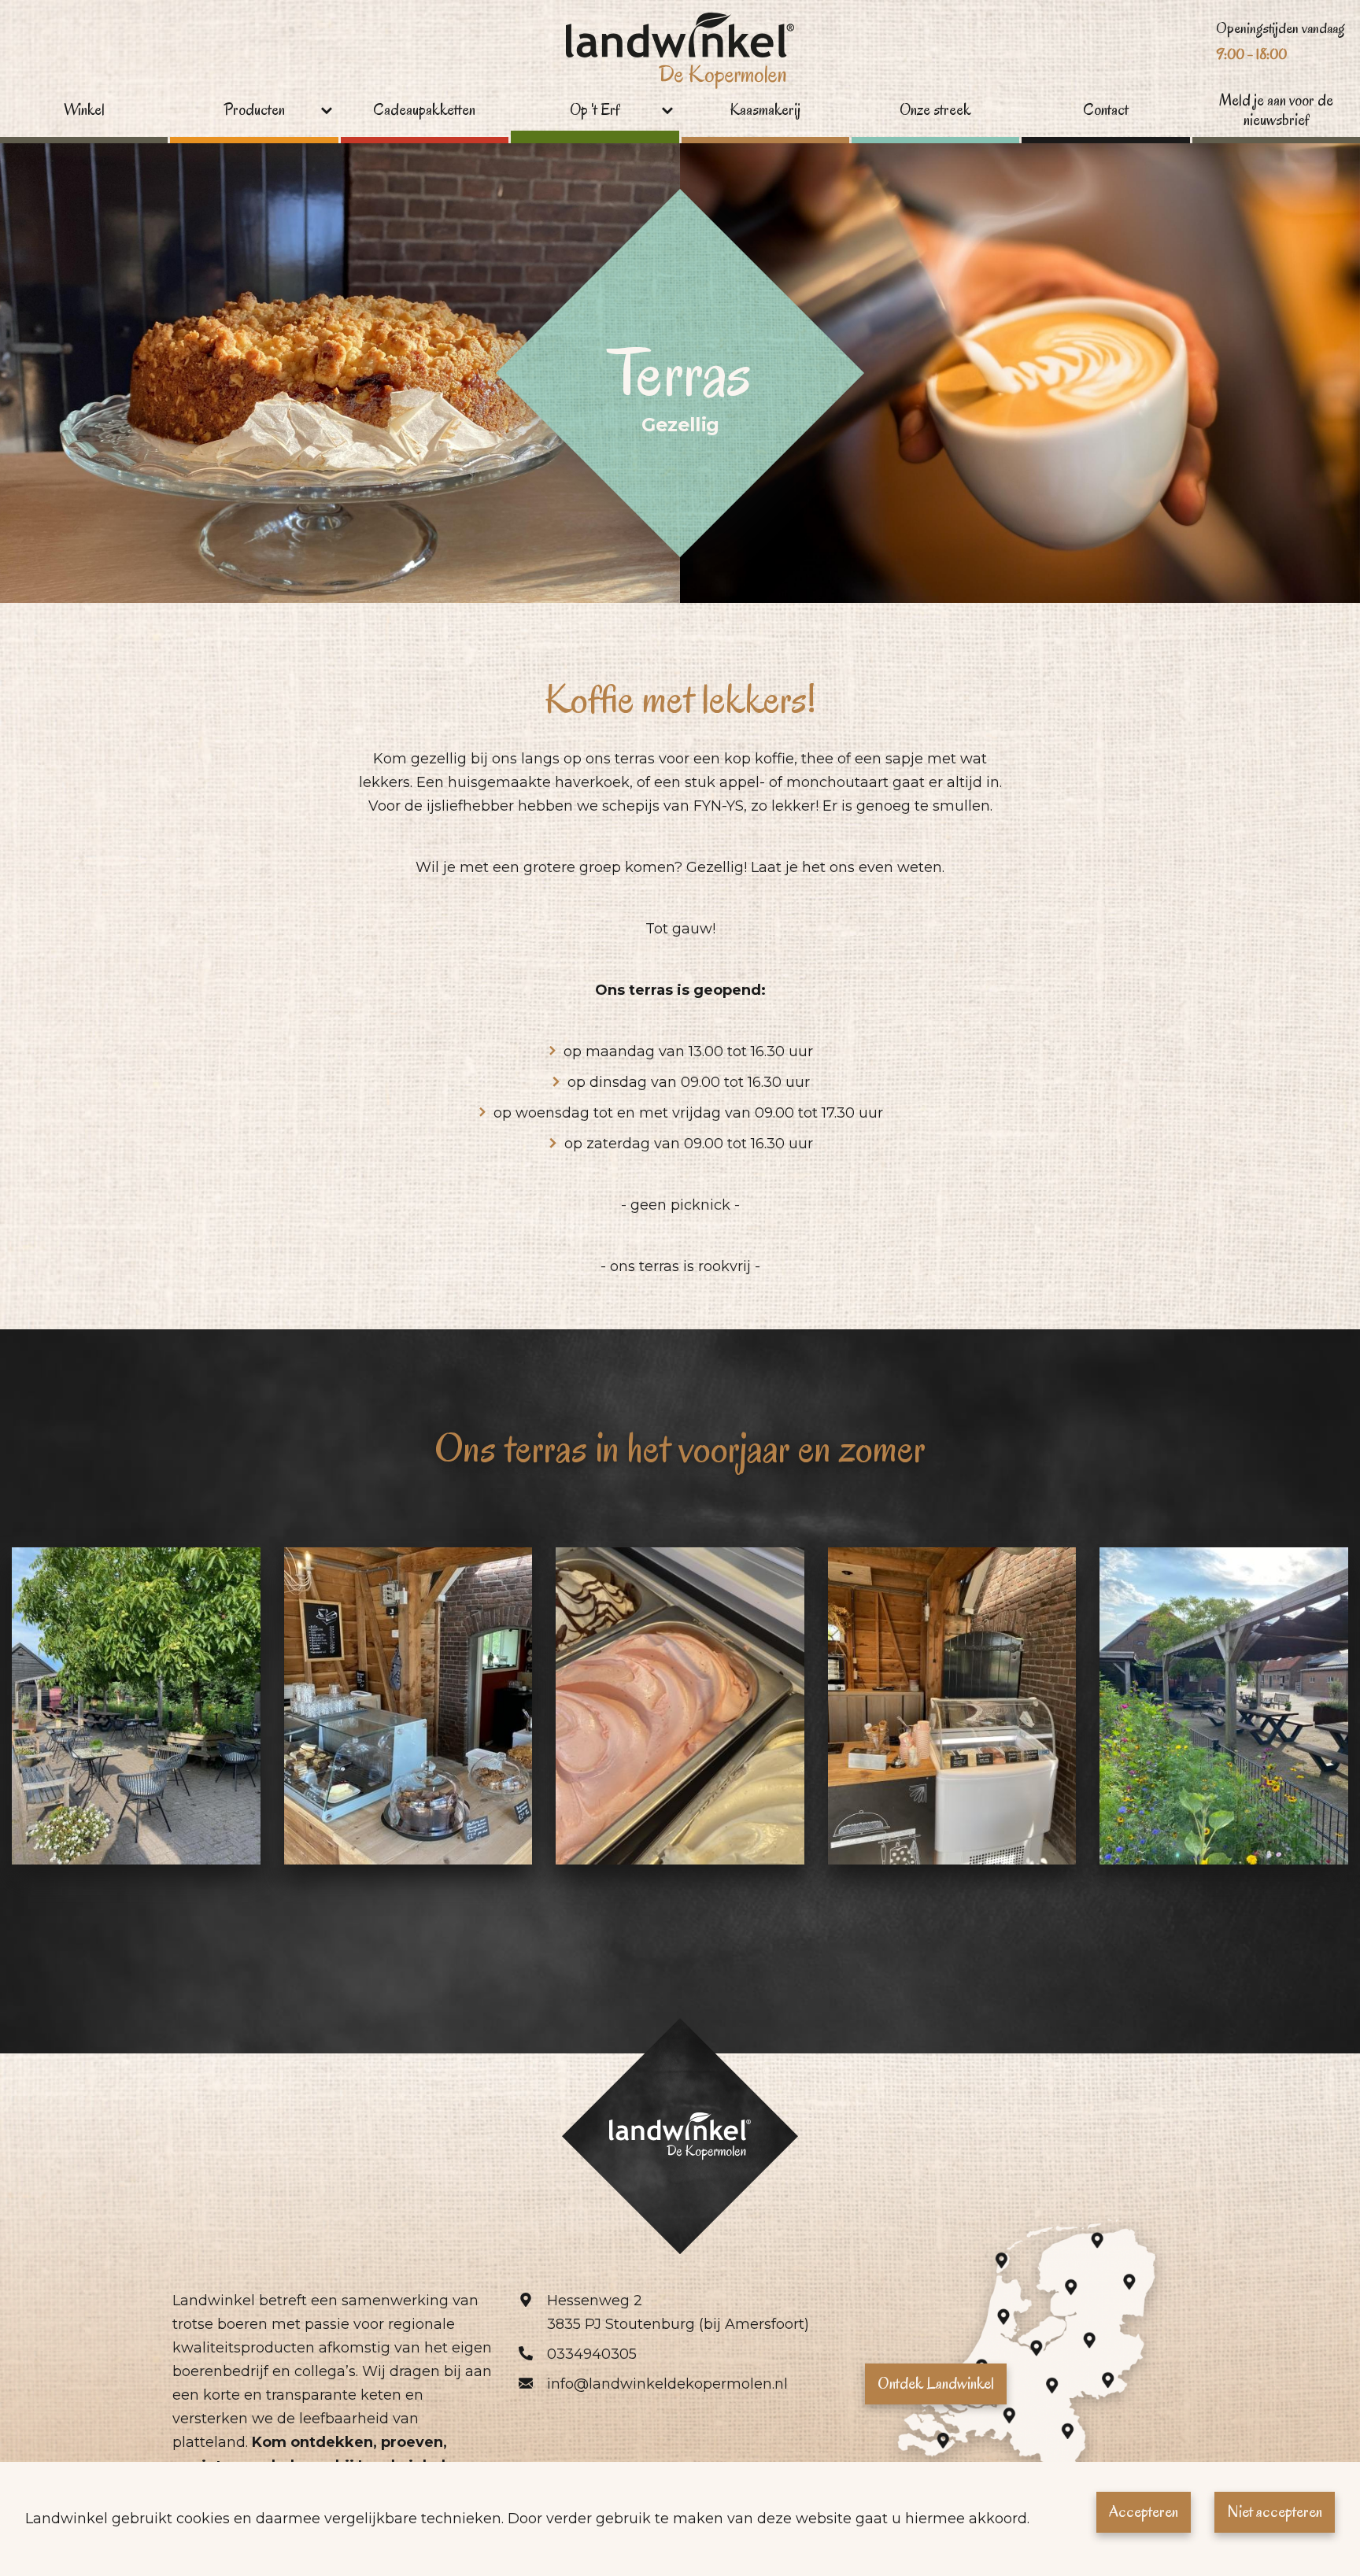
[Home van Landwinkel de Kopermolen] (680, 52)
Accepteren (1144, 2511)
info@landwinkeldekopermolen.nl (667, 2384)
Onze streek (935, 110)
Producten (254, 110)
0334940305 (592, 2354)
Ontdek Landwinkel (936, 2383)
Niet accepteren (1275, 2511)
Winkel (84, 110)
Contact (1106, 110)
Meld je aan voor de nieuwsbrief (1276, 111)
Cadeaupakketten (424, 110)
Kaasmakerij (765, 110)
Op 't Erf (595, 110)
